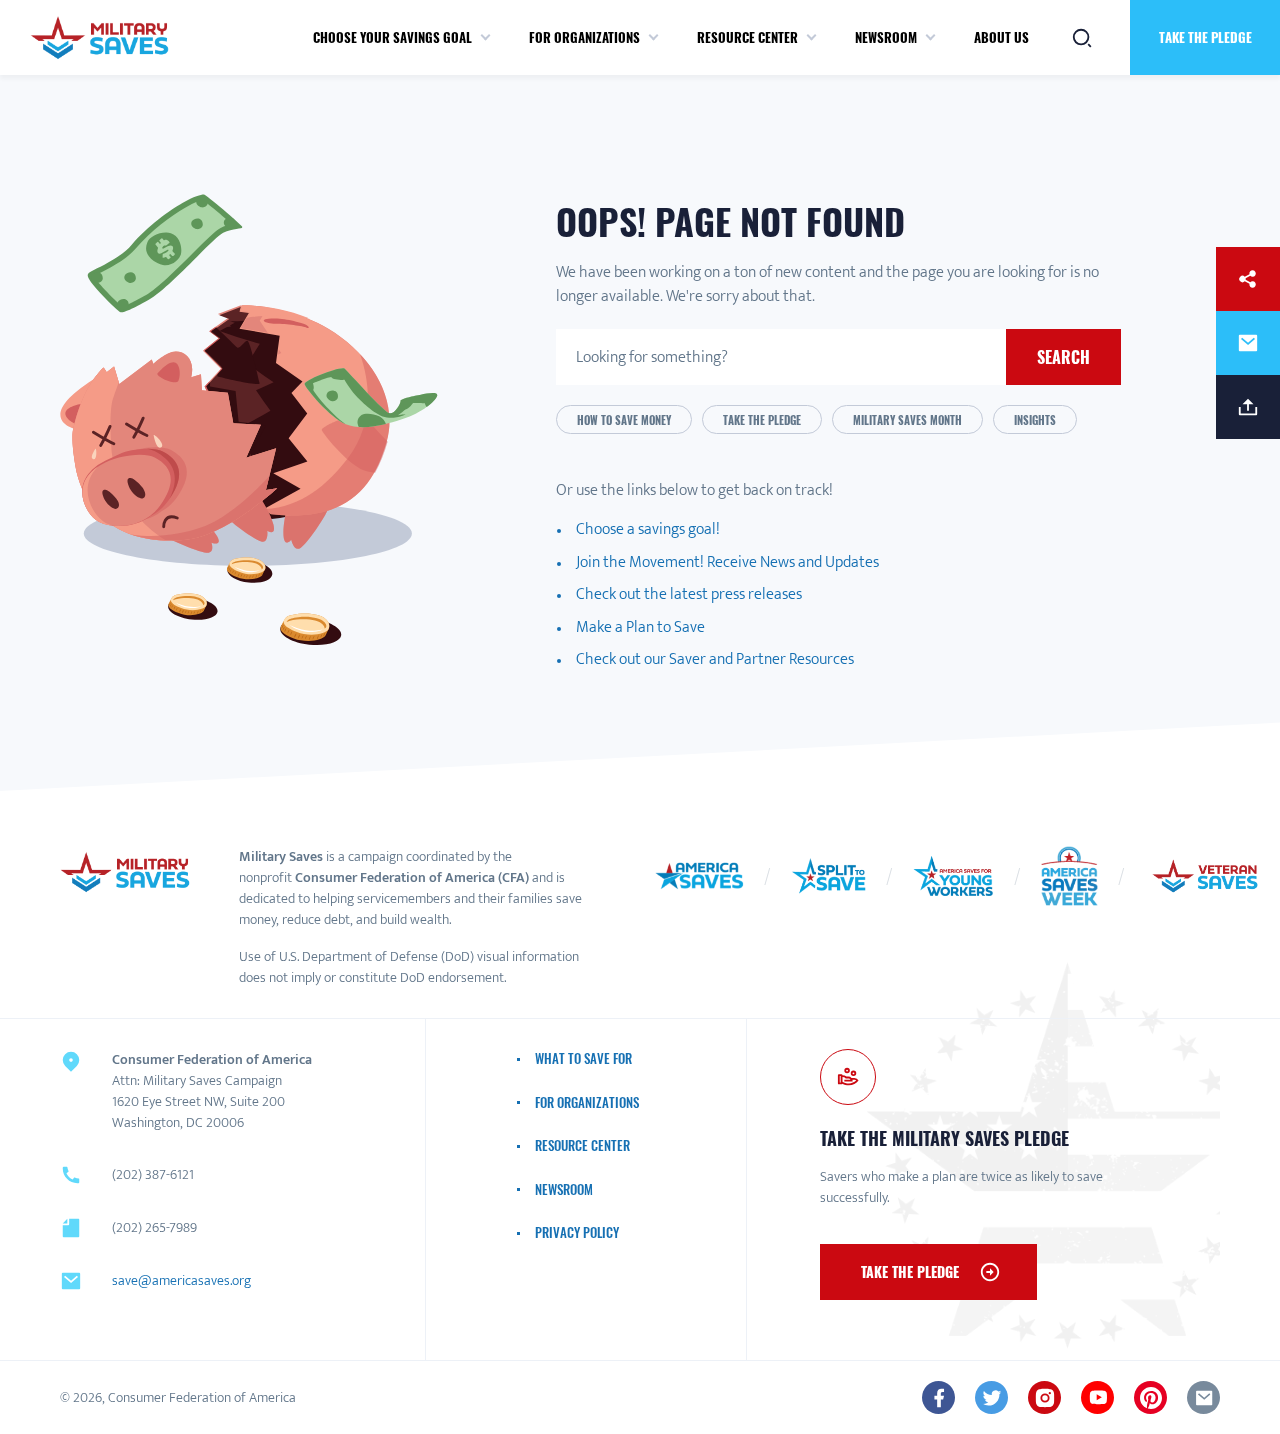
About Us (1001, 37)
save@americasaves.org (181, 1280)
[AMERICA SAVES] (99, 37)
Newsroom (886, 37)
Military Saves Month (907, 420)
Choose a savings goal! (648, 529)
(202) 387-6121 (153, 1174)
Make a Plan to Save (640, 627)
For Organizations (584, 37)
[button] (485, 38)
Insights (1035, 420)
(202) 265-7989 (154, 1227)
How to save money (624, 420)
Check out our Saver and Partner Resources (715, 659)
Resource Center (747, 37)
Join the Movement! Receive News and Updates (727, 562)
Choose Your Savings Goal (392, 37)
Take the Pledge (1205, 37)
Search (1063, 357)
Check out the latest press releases (689, 594)
